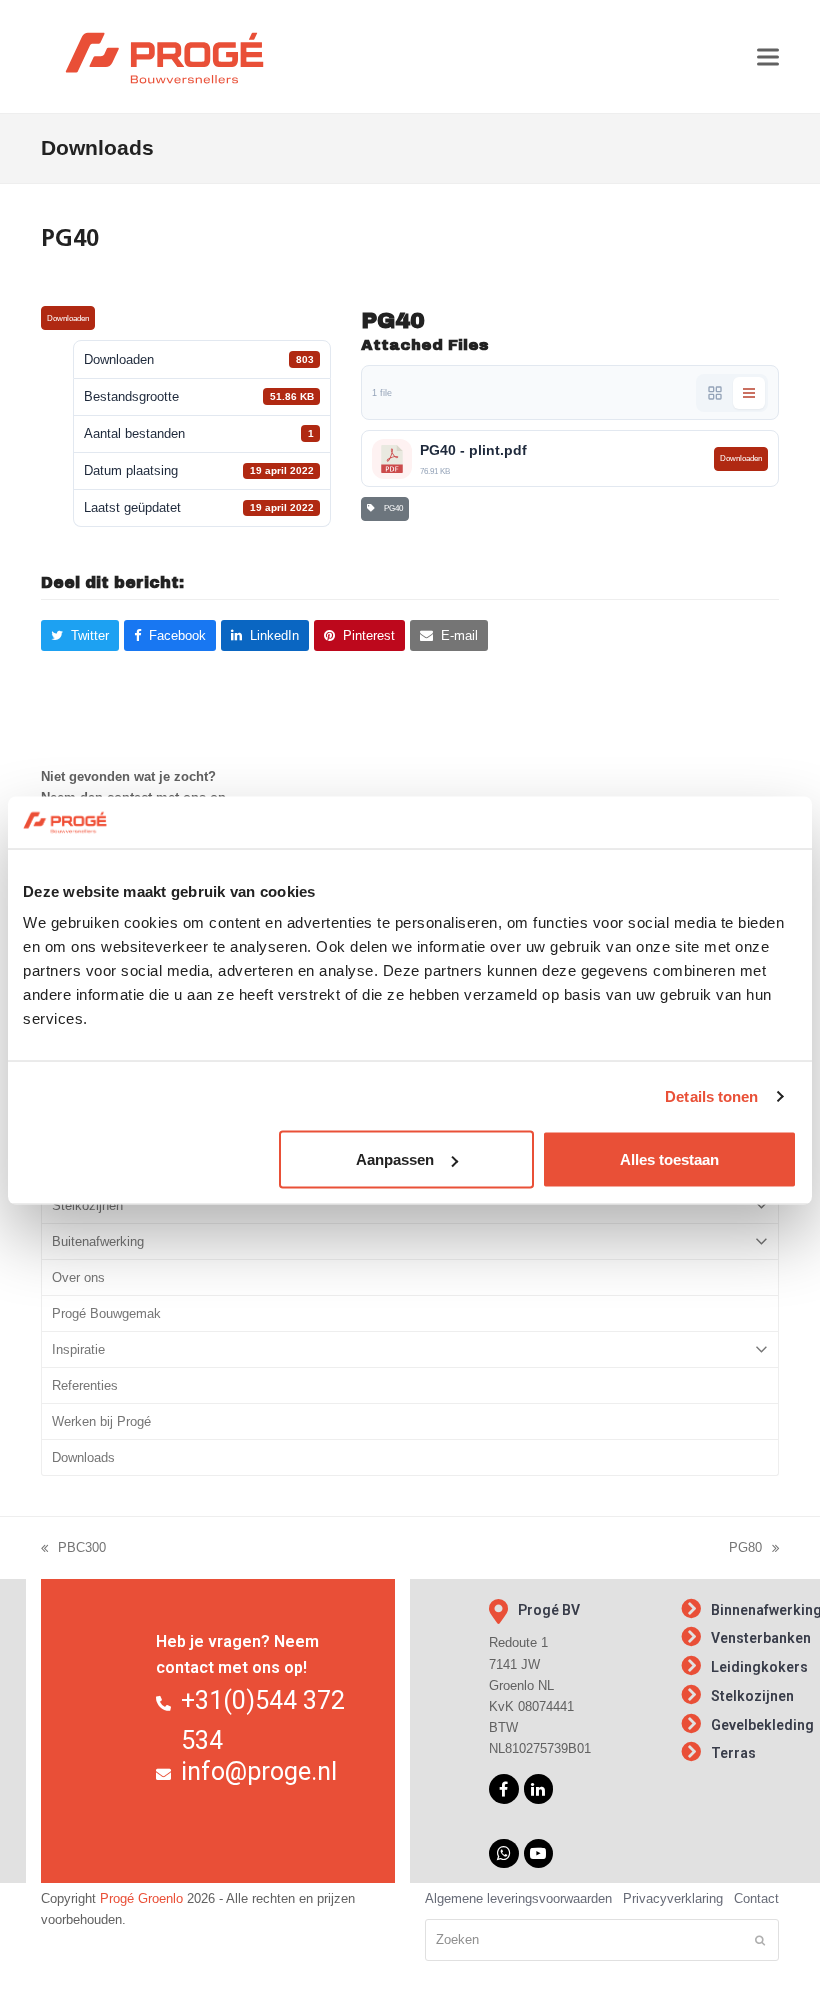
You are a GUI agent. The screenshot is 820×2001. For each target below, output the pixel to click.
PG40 (391, 508)
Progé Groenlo (141, 1898)
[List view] (749, 393)
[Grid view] (715, 393)
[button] (768, 56)
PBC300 (73, 1549)
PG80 (745, 1549)
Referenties (85, 1385)
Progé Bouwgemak (106, 1313)
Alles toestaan (669, 1159)
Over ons (78, 1277)
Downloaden (68, 318)
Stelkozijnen (87, 1205)
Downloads (83, 1457)
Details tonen (711, 1095)
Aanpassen (395, 1159)
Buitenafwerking (98, 1241)
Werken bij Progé (101, 1421)
